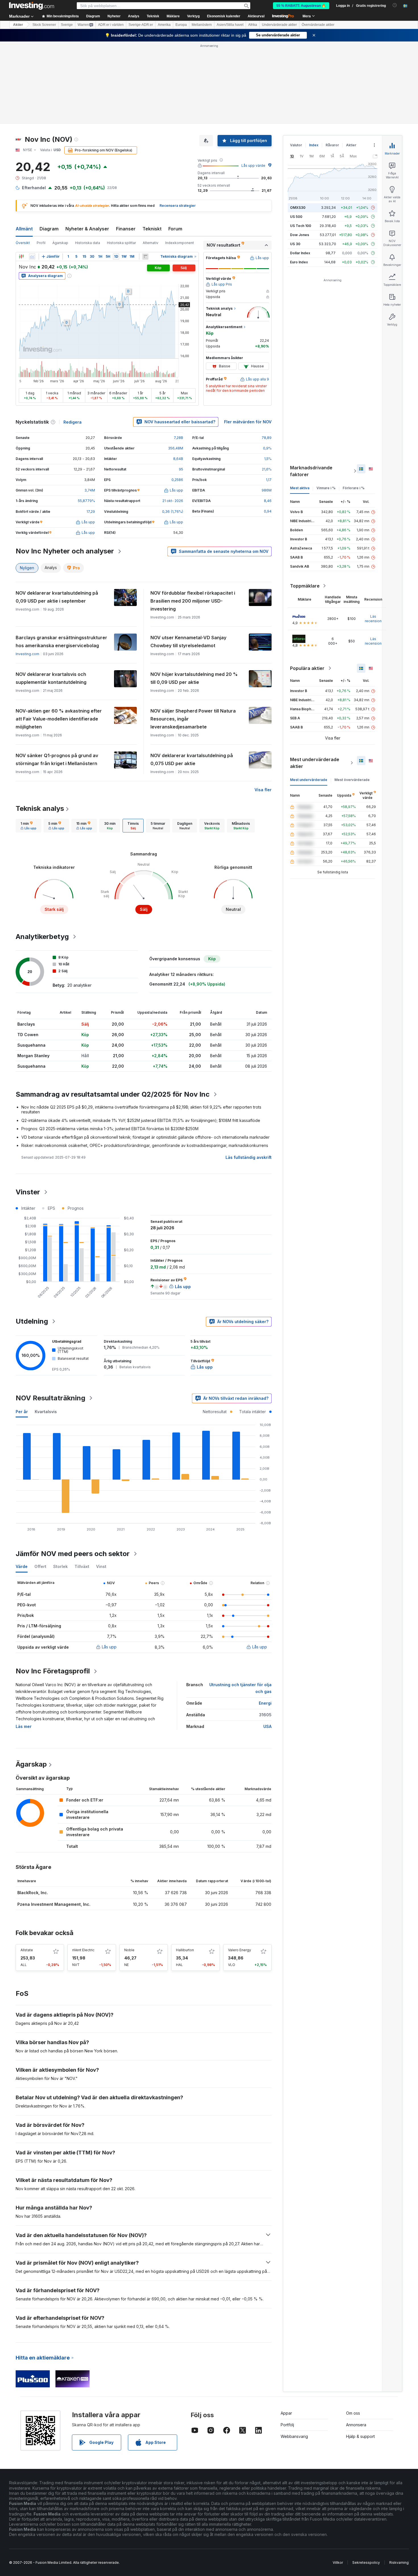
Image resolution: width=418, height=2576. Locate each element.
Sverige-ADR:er (141, 25)
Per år (22, 1412)
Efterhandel (34, 188)
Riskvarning (399, 2563)
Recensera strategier (178, 206)
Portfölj (287, 2425)
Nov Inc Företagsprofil (53, 1671)
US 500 (296, 217)
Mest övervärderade (352, 780)
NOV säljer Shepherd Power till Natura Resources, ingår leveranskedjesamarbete (193, 719)
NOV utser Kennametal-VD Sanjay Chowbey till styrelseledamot (188, 642)
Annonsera (356, 2425)
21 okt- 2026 (173, 501)
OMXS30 (298, 208)
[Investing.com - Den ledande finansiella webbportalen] (32, 6)
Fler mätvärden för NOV (248, 422)
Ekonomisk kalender (224, 16)
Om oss (353, 2413)
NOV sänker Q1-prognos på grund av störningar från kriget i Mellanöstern (57, 759)
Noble (129, 1950)
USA (267, 1726)
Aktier (18, 25)
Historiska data (88, 243)
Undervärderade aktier (279, 25)
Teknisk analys (40, 808)
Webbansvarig (294, 2436)
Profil (41, 243)
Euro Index (299, 262)
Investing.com (27, 654)
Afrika (253, 25)
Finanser (126, 229)
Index (314, 145)
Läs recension (373, 619)
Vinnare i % (326, 488)
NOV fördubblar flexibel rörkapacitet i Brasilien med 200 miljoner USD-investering (193, 601)
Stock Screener (44, 25)
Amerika (164, 25)
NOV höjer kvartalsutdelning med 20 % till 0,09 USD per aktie (194, 678)
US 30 (295, 244)
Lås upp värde (253, 165)
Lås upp (109, 1647)
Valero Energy (240, 1950)
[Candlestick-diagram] (21, 257)
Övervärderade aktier (318, 25)
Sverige (67, 25)
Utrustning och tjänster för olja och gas (240, 1688)
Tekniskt (152, 229)
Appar (286, 2413)
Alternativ (151, 243)
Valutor (296, 145)
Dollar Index (300, 253)
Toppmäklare (305, 586)
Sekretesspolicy (366, 2563)
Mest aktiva (300, 488)
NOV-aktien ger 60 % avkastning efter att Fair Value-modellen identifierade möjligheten (59, 719)
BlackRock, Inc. (33, 1893)
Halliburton (185, 1950)
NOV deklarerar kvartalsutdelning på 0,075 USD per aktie (192, 759)
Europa (181, 25)
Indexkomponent (180, 243)
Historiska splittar (121, 243)
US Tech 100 (301, 226)
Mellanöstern (202, 25)
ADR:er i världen (111, 25)
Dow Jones (300, 235)
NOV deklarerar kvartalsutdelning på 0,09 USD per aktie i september (57, 597)
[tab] (28, 826)
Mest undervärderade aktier (315, 763)
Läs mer (24, 1726)
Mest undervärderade (309, 780)
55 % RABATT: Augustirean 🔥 (301, 6)
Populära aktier (307, 668)
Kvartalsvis (46, 1412)
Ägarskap (60, 243)
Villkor (338, 2563)
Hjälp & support (360, 2436)
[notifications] (395, 5)
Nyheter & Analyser (87, 229)
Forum (175, 229)
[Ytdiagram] (32, 257)
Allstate (27, 1950)
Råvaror (332, 145)
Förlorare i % (354, 488)
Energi (265, 1703)
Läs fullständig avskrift (249, 1157)
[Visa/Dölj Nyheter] (145, 257)
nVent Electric (83, 1950)
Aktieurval (256, 16)
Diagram (49, 229)
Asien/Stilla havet (230, 25)
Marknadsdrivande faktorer (311, 471)
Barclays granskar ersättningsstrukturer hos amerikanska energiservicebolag (61, 642)
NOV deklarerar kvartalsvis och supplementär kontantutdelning (51, 678)
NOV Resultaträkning (50, 1398)
